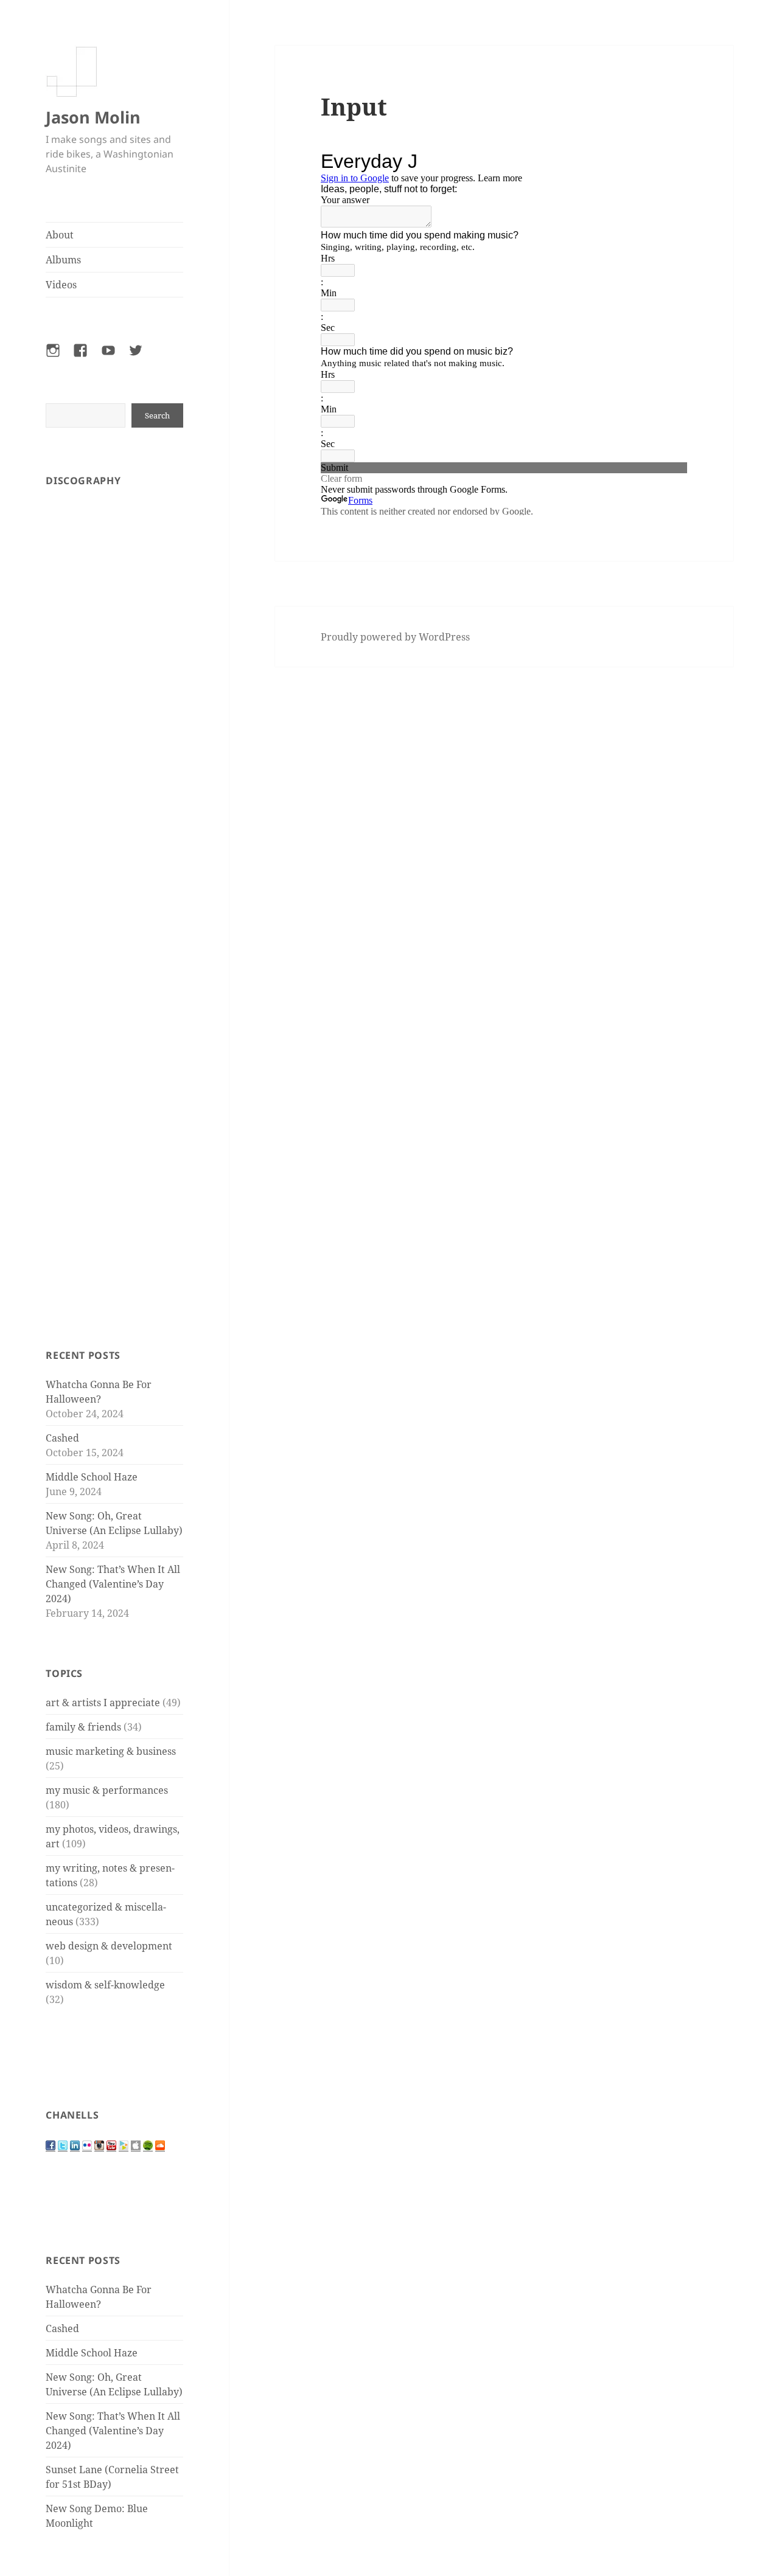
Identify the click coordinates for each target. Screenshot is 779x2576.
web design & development (109, 1946)
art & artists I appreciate (103, 1703)
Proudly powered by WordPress (395, 637)
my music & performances (107, 1790)
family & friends (83, 1727)
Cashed (62, 1438)
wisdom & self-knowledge (105, 1985)
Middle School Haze (92, 1477)
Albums (63, 260)
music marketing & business (111, 1751)
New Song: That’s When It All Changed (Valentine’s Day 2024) (113, 1584)
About (60, 235)
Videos (61, 285)
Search (157, 415)
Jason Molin (93, 117)
